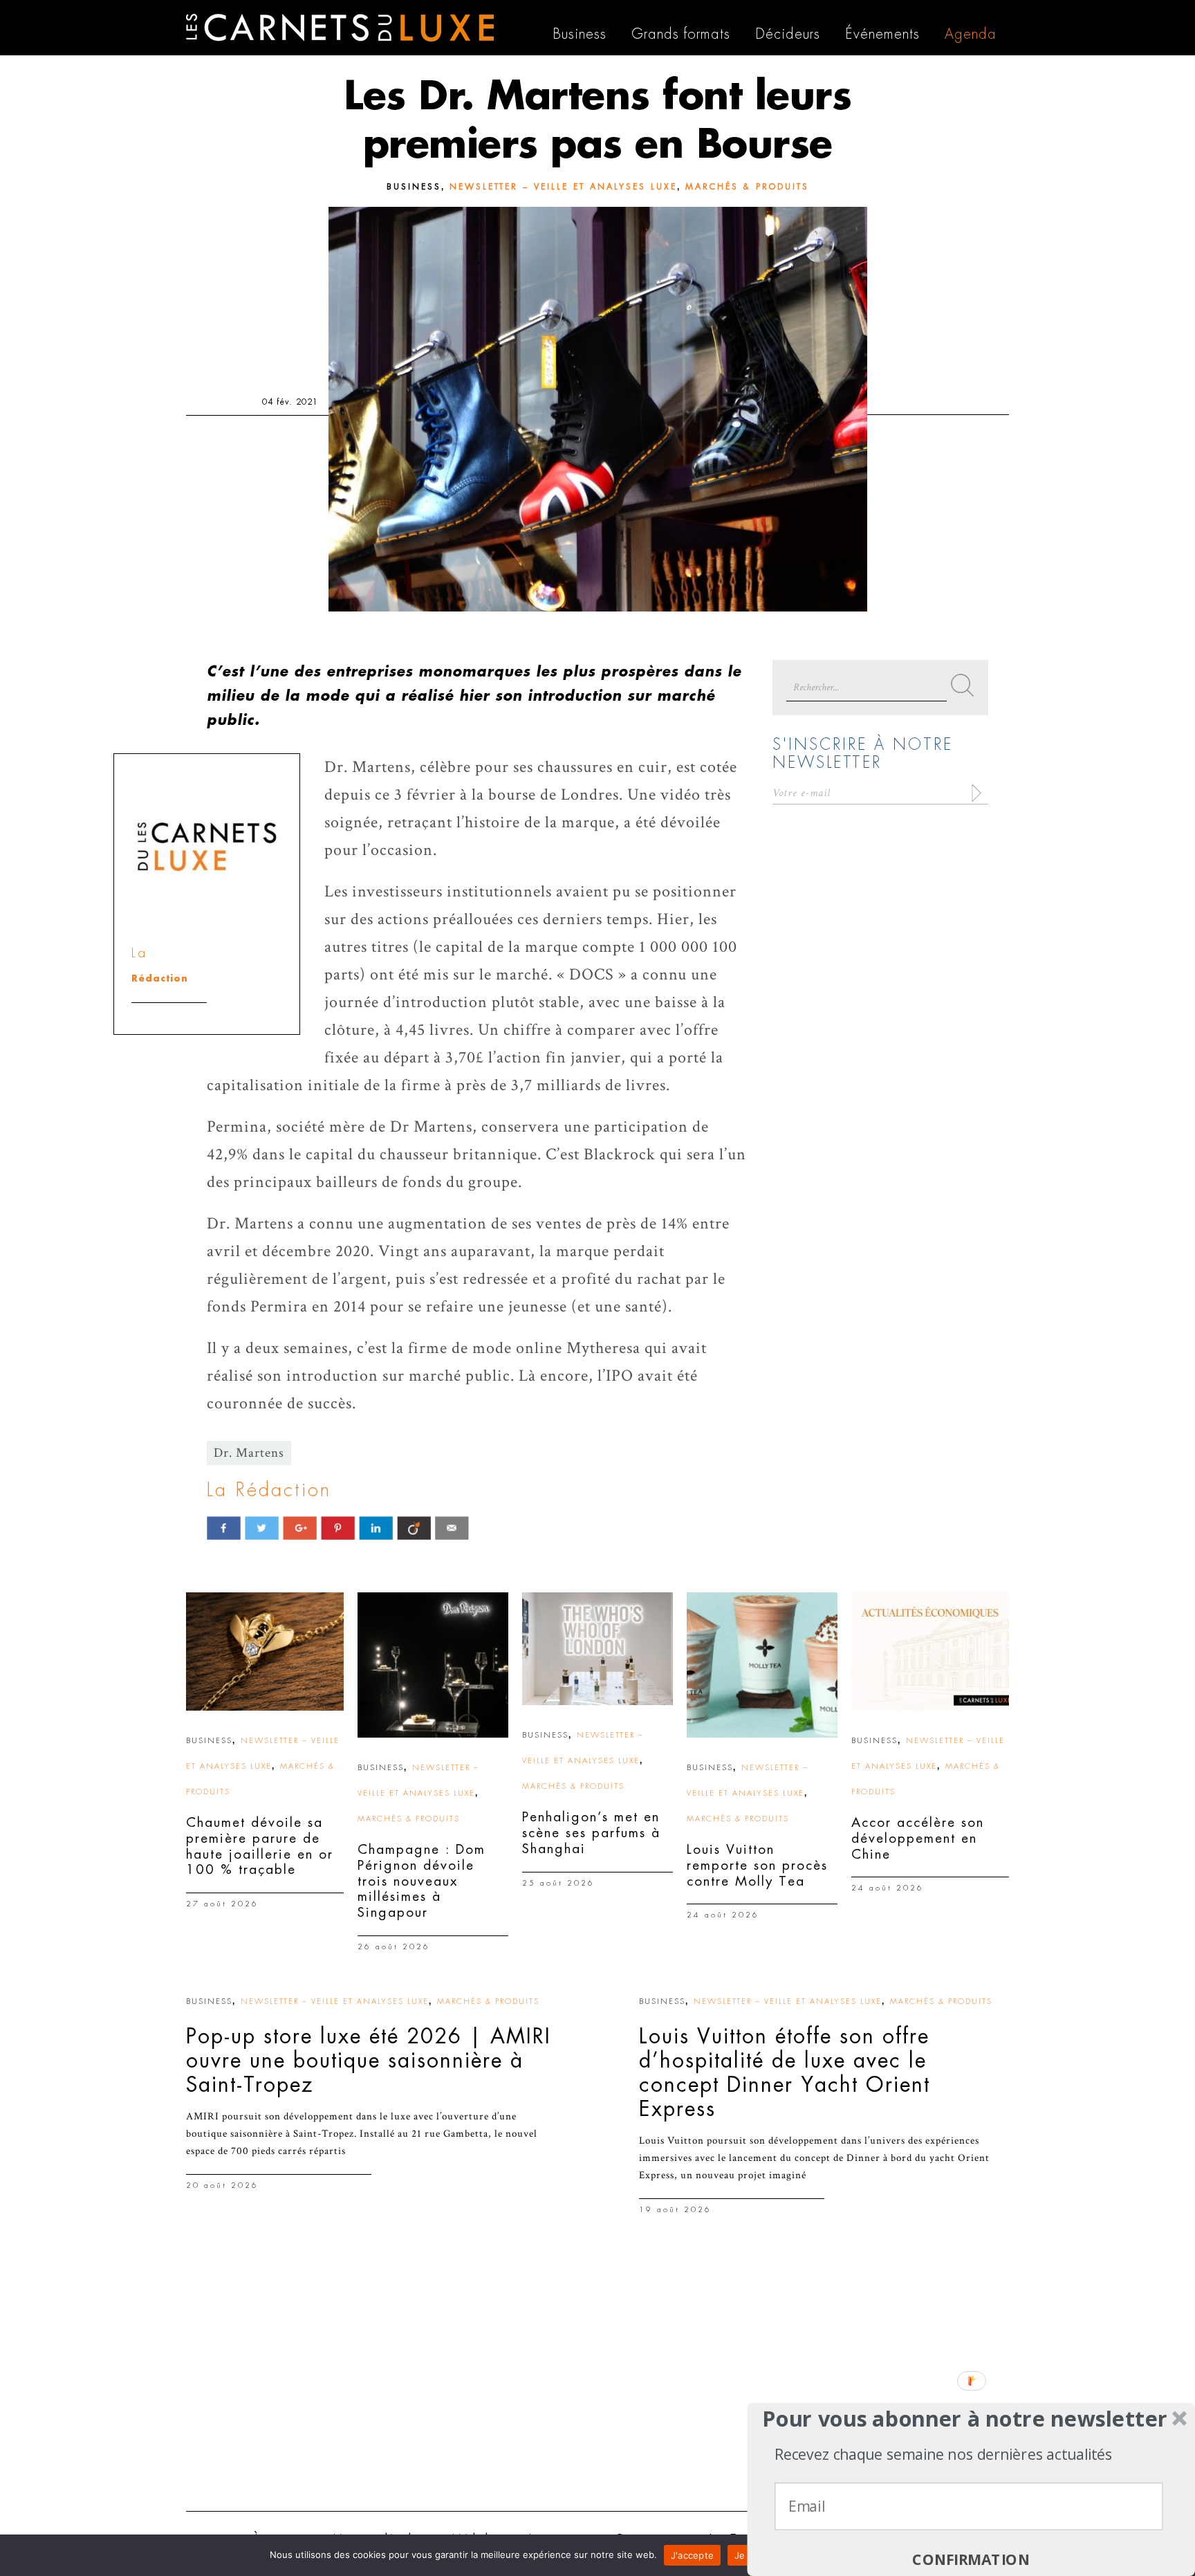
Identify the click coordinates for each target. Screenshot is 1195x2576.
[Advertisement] (597, 2393)
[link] (265, 1652)
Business (414, 187)
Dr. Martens (249, 1453)
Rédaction (160, 978)
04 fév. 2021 (290, 402)
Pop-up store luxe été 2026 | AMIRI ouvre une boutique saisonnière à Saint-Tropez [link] (369, 2061)
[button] (965, 2419)
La (139, 953)
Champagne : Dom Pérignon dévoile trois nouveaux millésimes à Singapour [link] (422, 1881)
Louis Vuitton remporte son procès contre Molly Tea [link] (757, 1865)
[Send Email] (452, 1528)
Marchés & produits (747, 187)
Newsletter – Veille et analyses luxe (563, 187)
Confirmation (971, 2560)
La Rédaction (269, 1490)
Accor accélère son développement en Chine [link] (918, 1838)
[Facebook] (224, 1528)
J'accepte (692, 2555)
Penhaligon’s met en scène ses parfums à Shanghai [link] (591, 1833)
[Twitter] (262, 1528)
